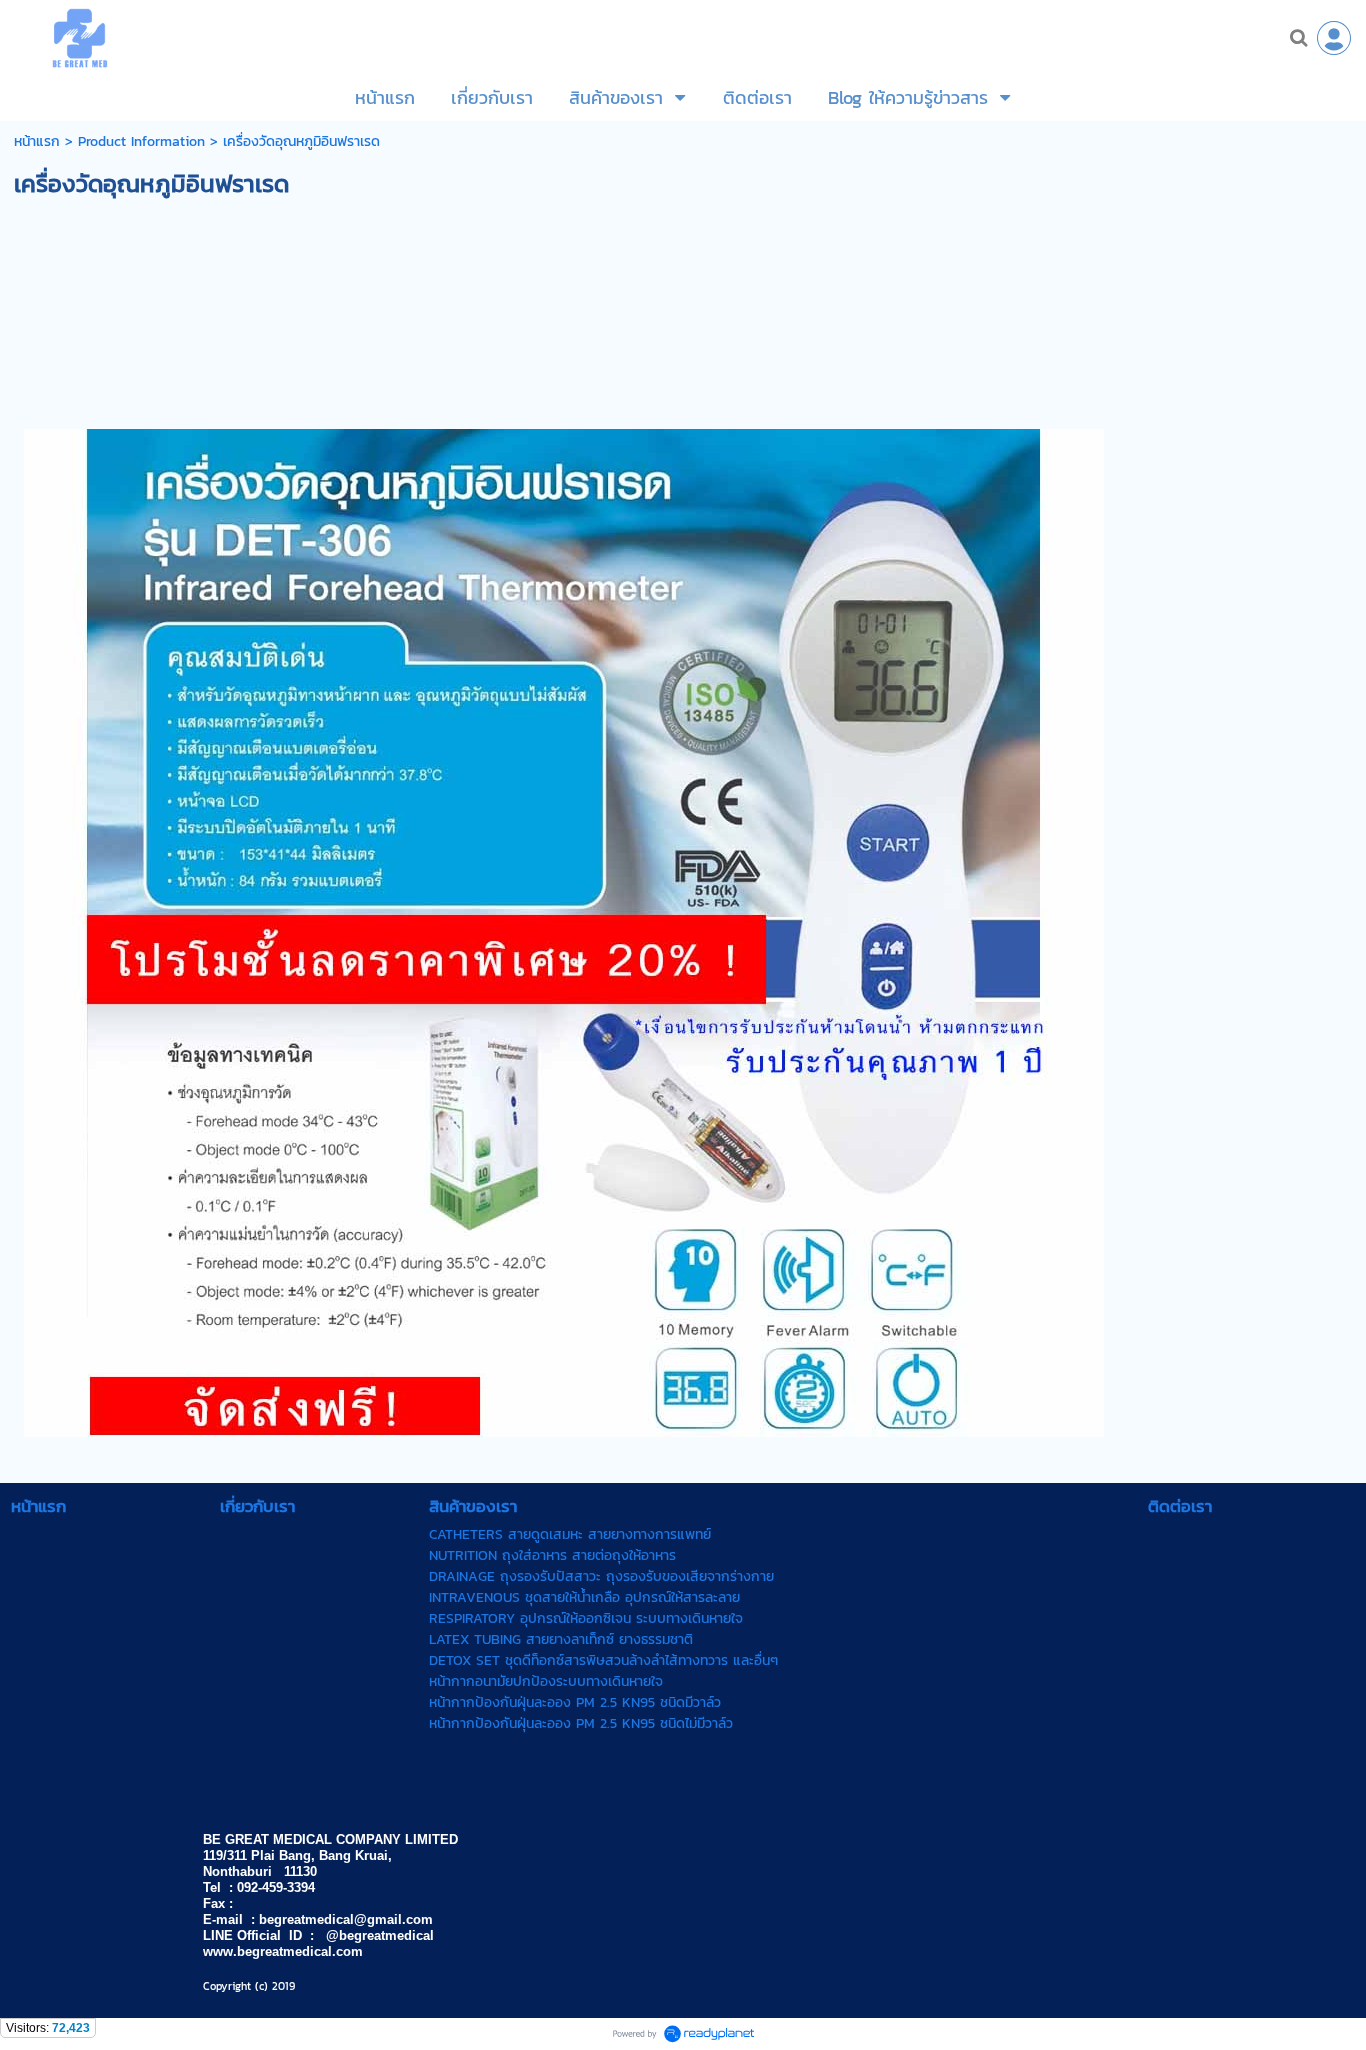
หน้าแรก (37, 141)
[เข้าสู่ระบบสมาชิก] (1334, 38)
